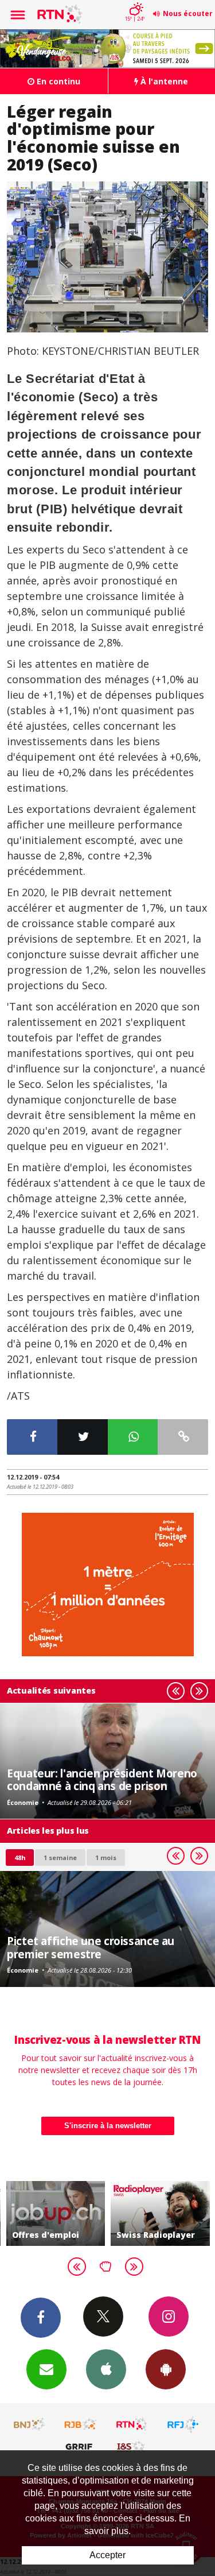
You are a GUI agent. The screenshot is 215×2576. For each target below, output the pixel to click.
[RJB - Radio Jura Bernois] (81, 2424)
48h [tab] (20, 1858)
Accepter (107, 2555)
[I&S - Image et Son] (132, 2446)
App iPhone (106, 2369)
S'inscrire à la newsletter (108, 2126)
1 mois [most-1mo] (106, 1858)
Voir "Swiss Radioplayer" (160, 2213)
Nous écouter (188, 13)
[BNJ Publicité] (30, 2424)
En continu (57, 81)
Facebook (41, 2318)
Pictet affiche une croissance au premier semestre (91, 1947)
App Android (166, 2369)
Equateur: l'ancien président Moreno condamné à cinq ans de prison (102, 1779)
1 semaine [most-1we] (60, 1858)
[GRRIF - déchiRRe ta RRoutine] (81, 2446)
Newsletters (46, 2369)
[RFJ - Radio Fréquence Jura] (183, 2424)
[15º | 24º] (134, 1)
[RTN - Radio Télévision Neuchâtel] (132, 2424)
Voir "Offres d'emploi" (56, 2213)
